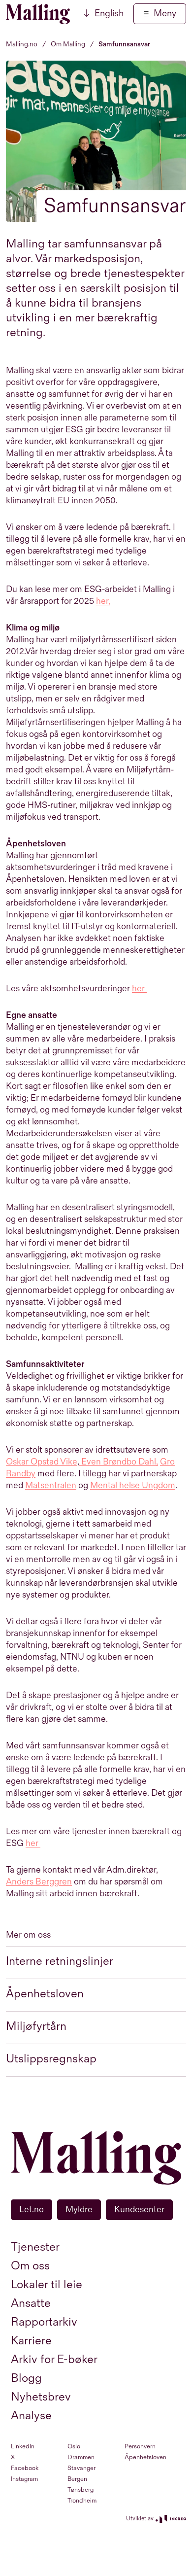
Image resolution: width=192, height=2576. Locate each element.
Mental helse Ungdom (133, 1485)
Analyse (31, 2416)
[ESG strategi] (39, 1843)
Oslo (74, 2446)
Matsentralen (51, 1485)
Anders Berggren (39, 1882)
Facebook (25, 2468)
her (138, 989)
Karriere (31, 2341)
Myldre (79, 2210)
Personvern (140, 2446)
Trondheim (82, 2501)
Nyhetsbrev (41, 2397)
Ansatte (31, 2303)
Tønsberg (80, 2490)
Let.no (32, 2210)
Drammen (81, 2457)
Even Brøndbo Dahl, (119, 1462)
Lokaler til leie (47, 2284)
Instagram (24, 2479)
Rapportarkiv (44, 2322)
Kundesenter (139, 2210)
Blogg (26, 2378)
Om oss (30, 2266)
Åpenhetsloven (145, 2457)
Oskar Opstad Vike (42, 1462)
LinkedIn (23, 2446)
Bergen (77, 2479)
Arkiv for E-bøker (54, 2359)
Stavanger (81, 2468)
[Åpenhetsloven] (146, 989)
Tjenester (35, 2247)
